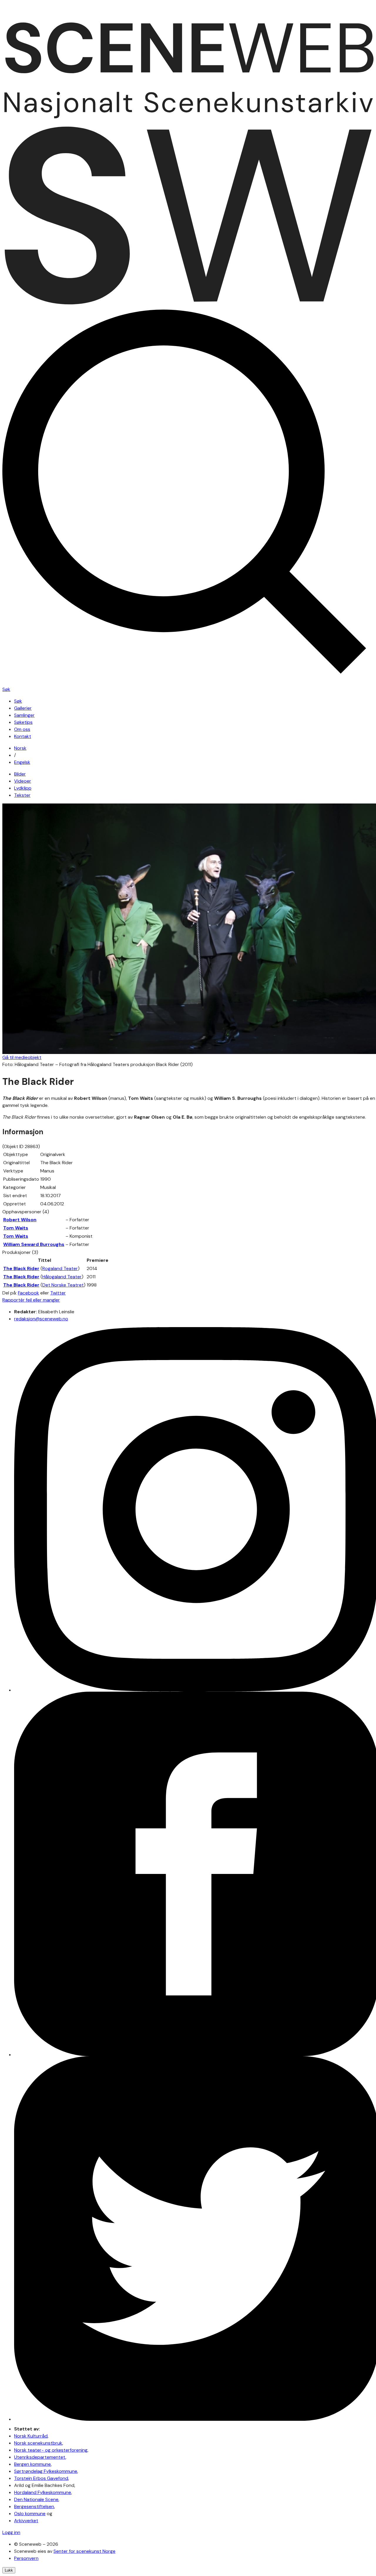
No (20, 748)
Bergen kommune (32, 2464)
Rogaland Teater (60, 1268)
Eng (22, 762)
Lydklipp (23, 788)
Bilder (20, 774)
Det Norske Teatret (63, 1285)
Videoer (23, 781)
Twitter (58, 1293)
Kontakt (23, 736)
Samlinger (24, 715)
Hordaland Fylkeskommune (43, 2492)
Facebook (28, 1293)
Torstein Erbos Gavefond (41, 2478)
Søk (18, 701)
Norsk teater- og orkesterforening (51, 2450)
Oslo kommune (30, 2514)
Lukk (9, 2570)
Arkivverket (26, 2521)
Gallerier (23, 708)
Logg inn (11, 2532)
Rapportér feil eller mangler (31, 1300)
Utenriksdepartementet (40, 2457)
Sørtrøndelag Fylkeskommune (46, 2471)
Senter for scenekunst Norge (84, 2551)
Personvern (26, 2558)
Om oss (22, 729)
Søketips (23, 722)
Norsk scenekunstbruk (38, 2443)
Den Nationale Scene (36, 2499)
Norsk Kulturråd (31, 2436)
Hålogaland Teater (62, 1277)
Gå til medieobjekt (22, 1057)
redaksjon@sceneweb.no (41, 1319)
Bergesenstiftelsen (34, 2506)
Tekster (22, 795)
